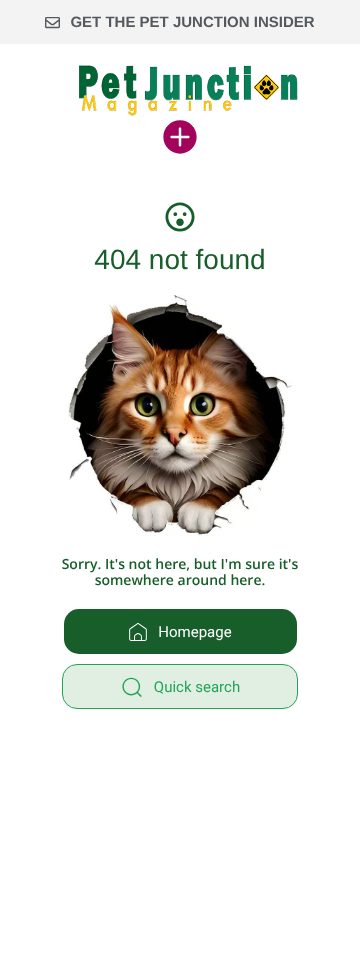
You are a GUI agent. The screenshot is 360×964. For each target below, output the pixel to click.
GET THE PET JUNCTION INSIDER (192, 22)
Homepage (194, 632)
